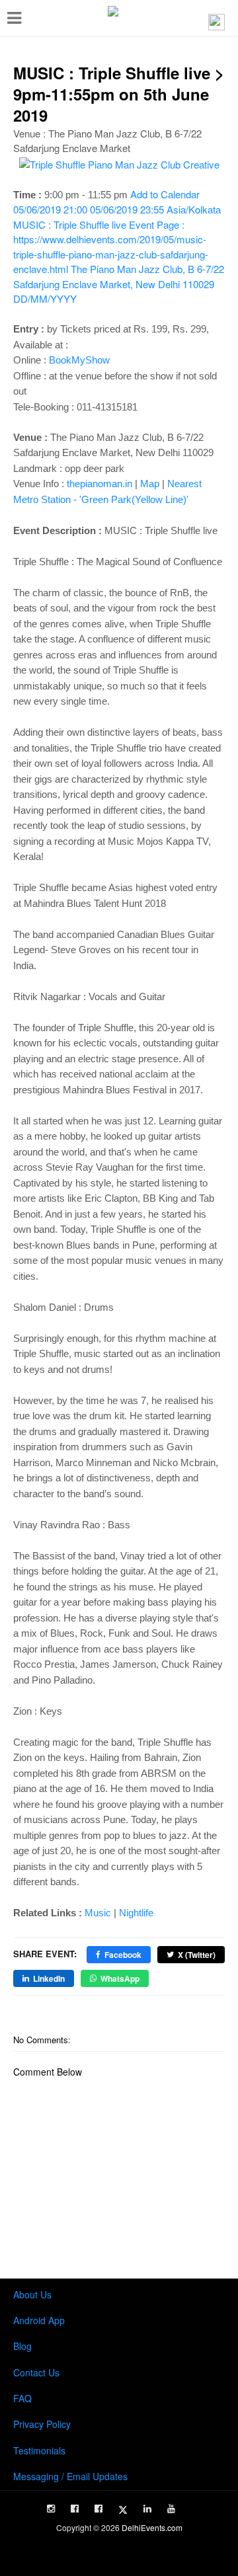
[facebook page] (75, 2509)
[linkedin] (147, 2509)
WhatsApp (120, 1978)
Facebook (123, 1955)
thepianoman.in (99, 484)
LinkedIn (49, 1978)
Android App (39, 2320)
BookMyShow (79, 360)
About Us (32, 2294)
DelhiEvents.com (152, 2527)
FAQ (22, 2398)
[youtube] (171, 2509)
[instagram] (51, 2509)
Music (98, 1913)
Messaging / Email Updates (70, 2476)
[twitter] (123, 2510)
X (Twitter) (197, 1955)
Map (150, 484)
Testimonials (39, 2450)
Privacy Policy (42, 2424)
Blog (22, 2346)
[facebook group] (99, 2509)
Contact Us (36, 2372)
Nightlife (136, 1913)
